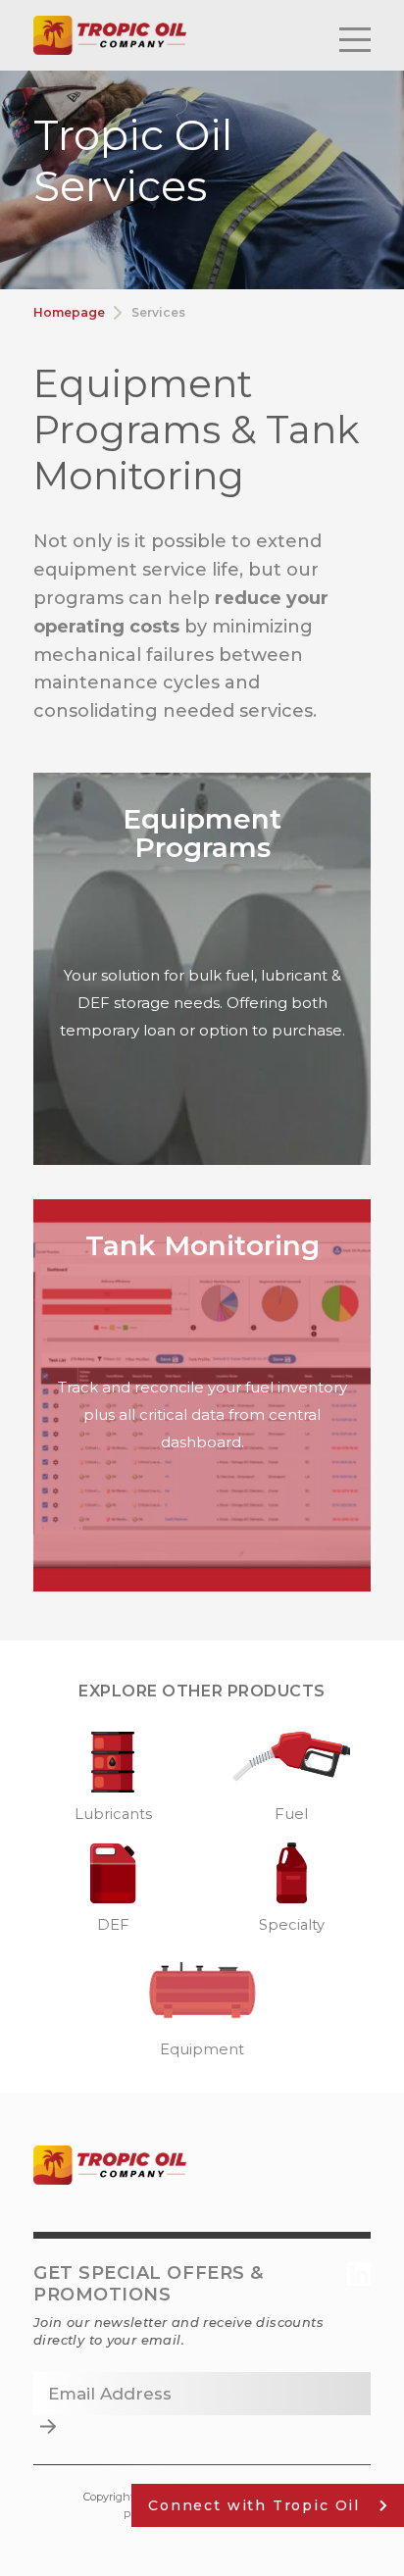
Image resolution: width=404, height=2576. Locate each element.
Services (158, 312)
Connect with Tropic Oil (254, 2505)
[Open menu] (355, 36)
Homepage (69, 312)
